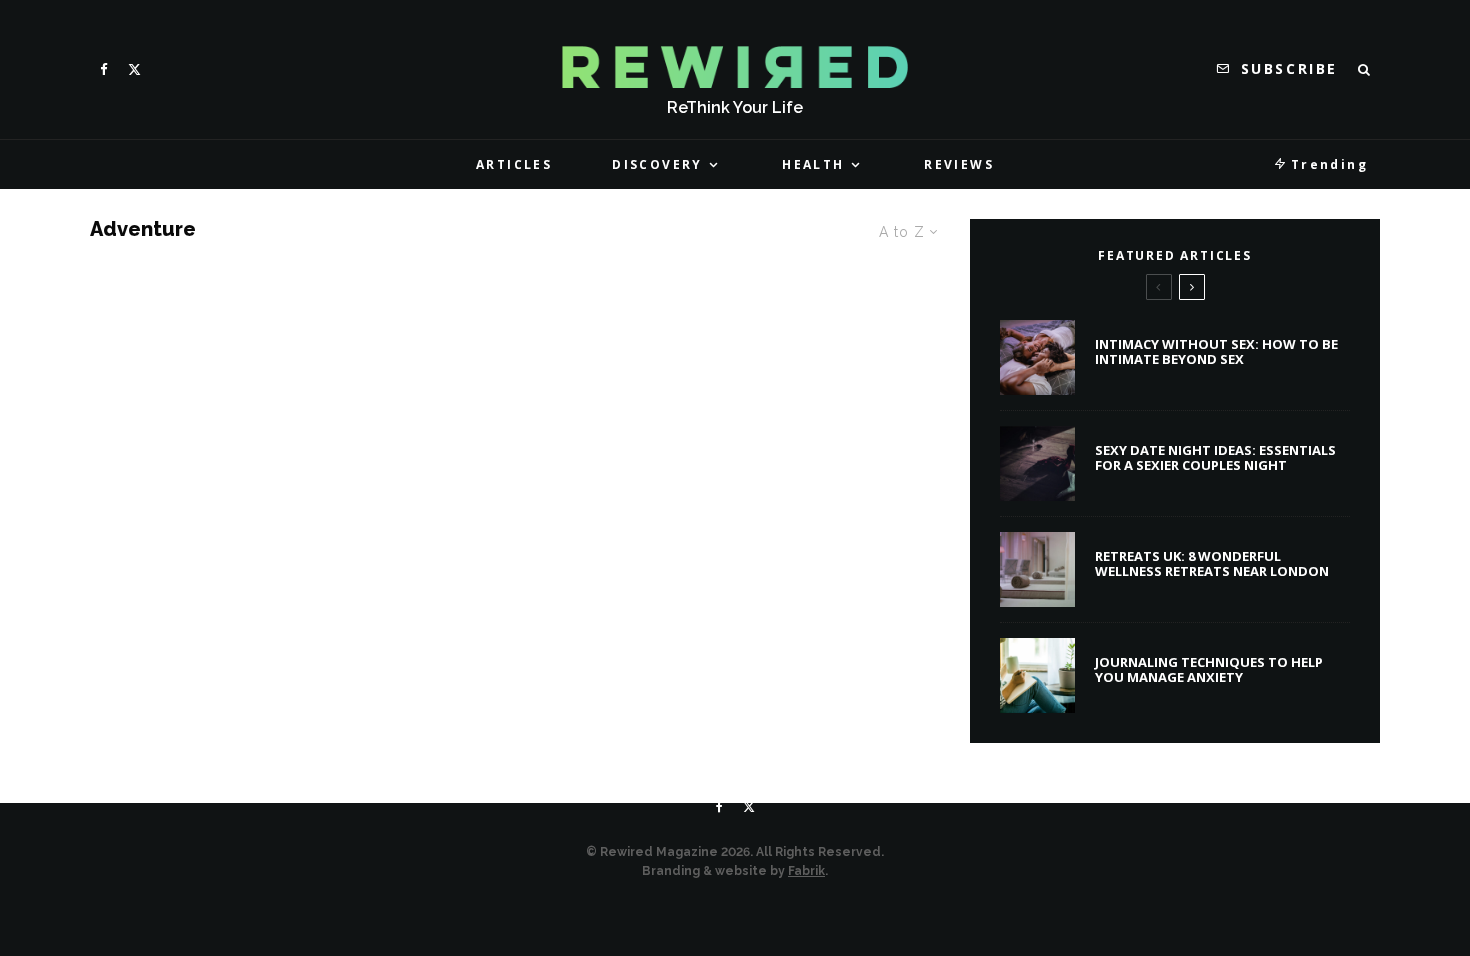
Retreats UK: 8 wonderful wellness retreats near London (1212, 564)
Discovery (657, 164)
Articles (514, 164)
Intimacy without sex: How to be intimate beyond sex (1216, 352)
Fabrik (806, 871)
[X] (134, 69)
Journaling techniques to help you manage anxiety (1209, 670)
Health (813, 164)
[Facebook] (104, 69)
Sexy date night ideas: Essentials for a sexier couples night (1215, 458)
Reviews (959, 164)
